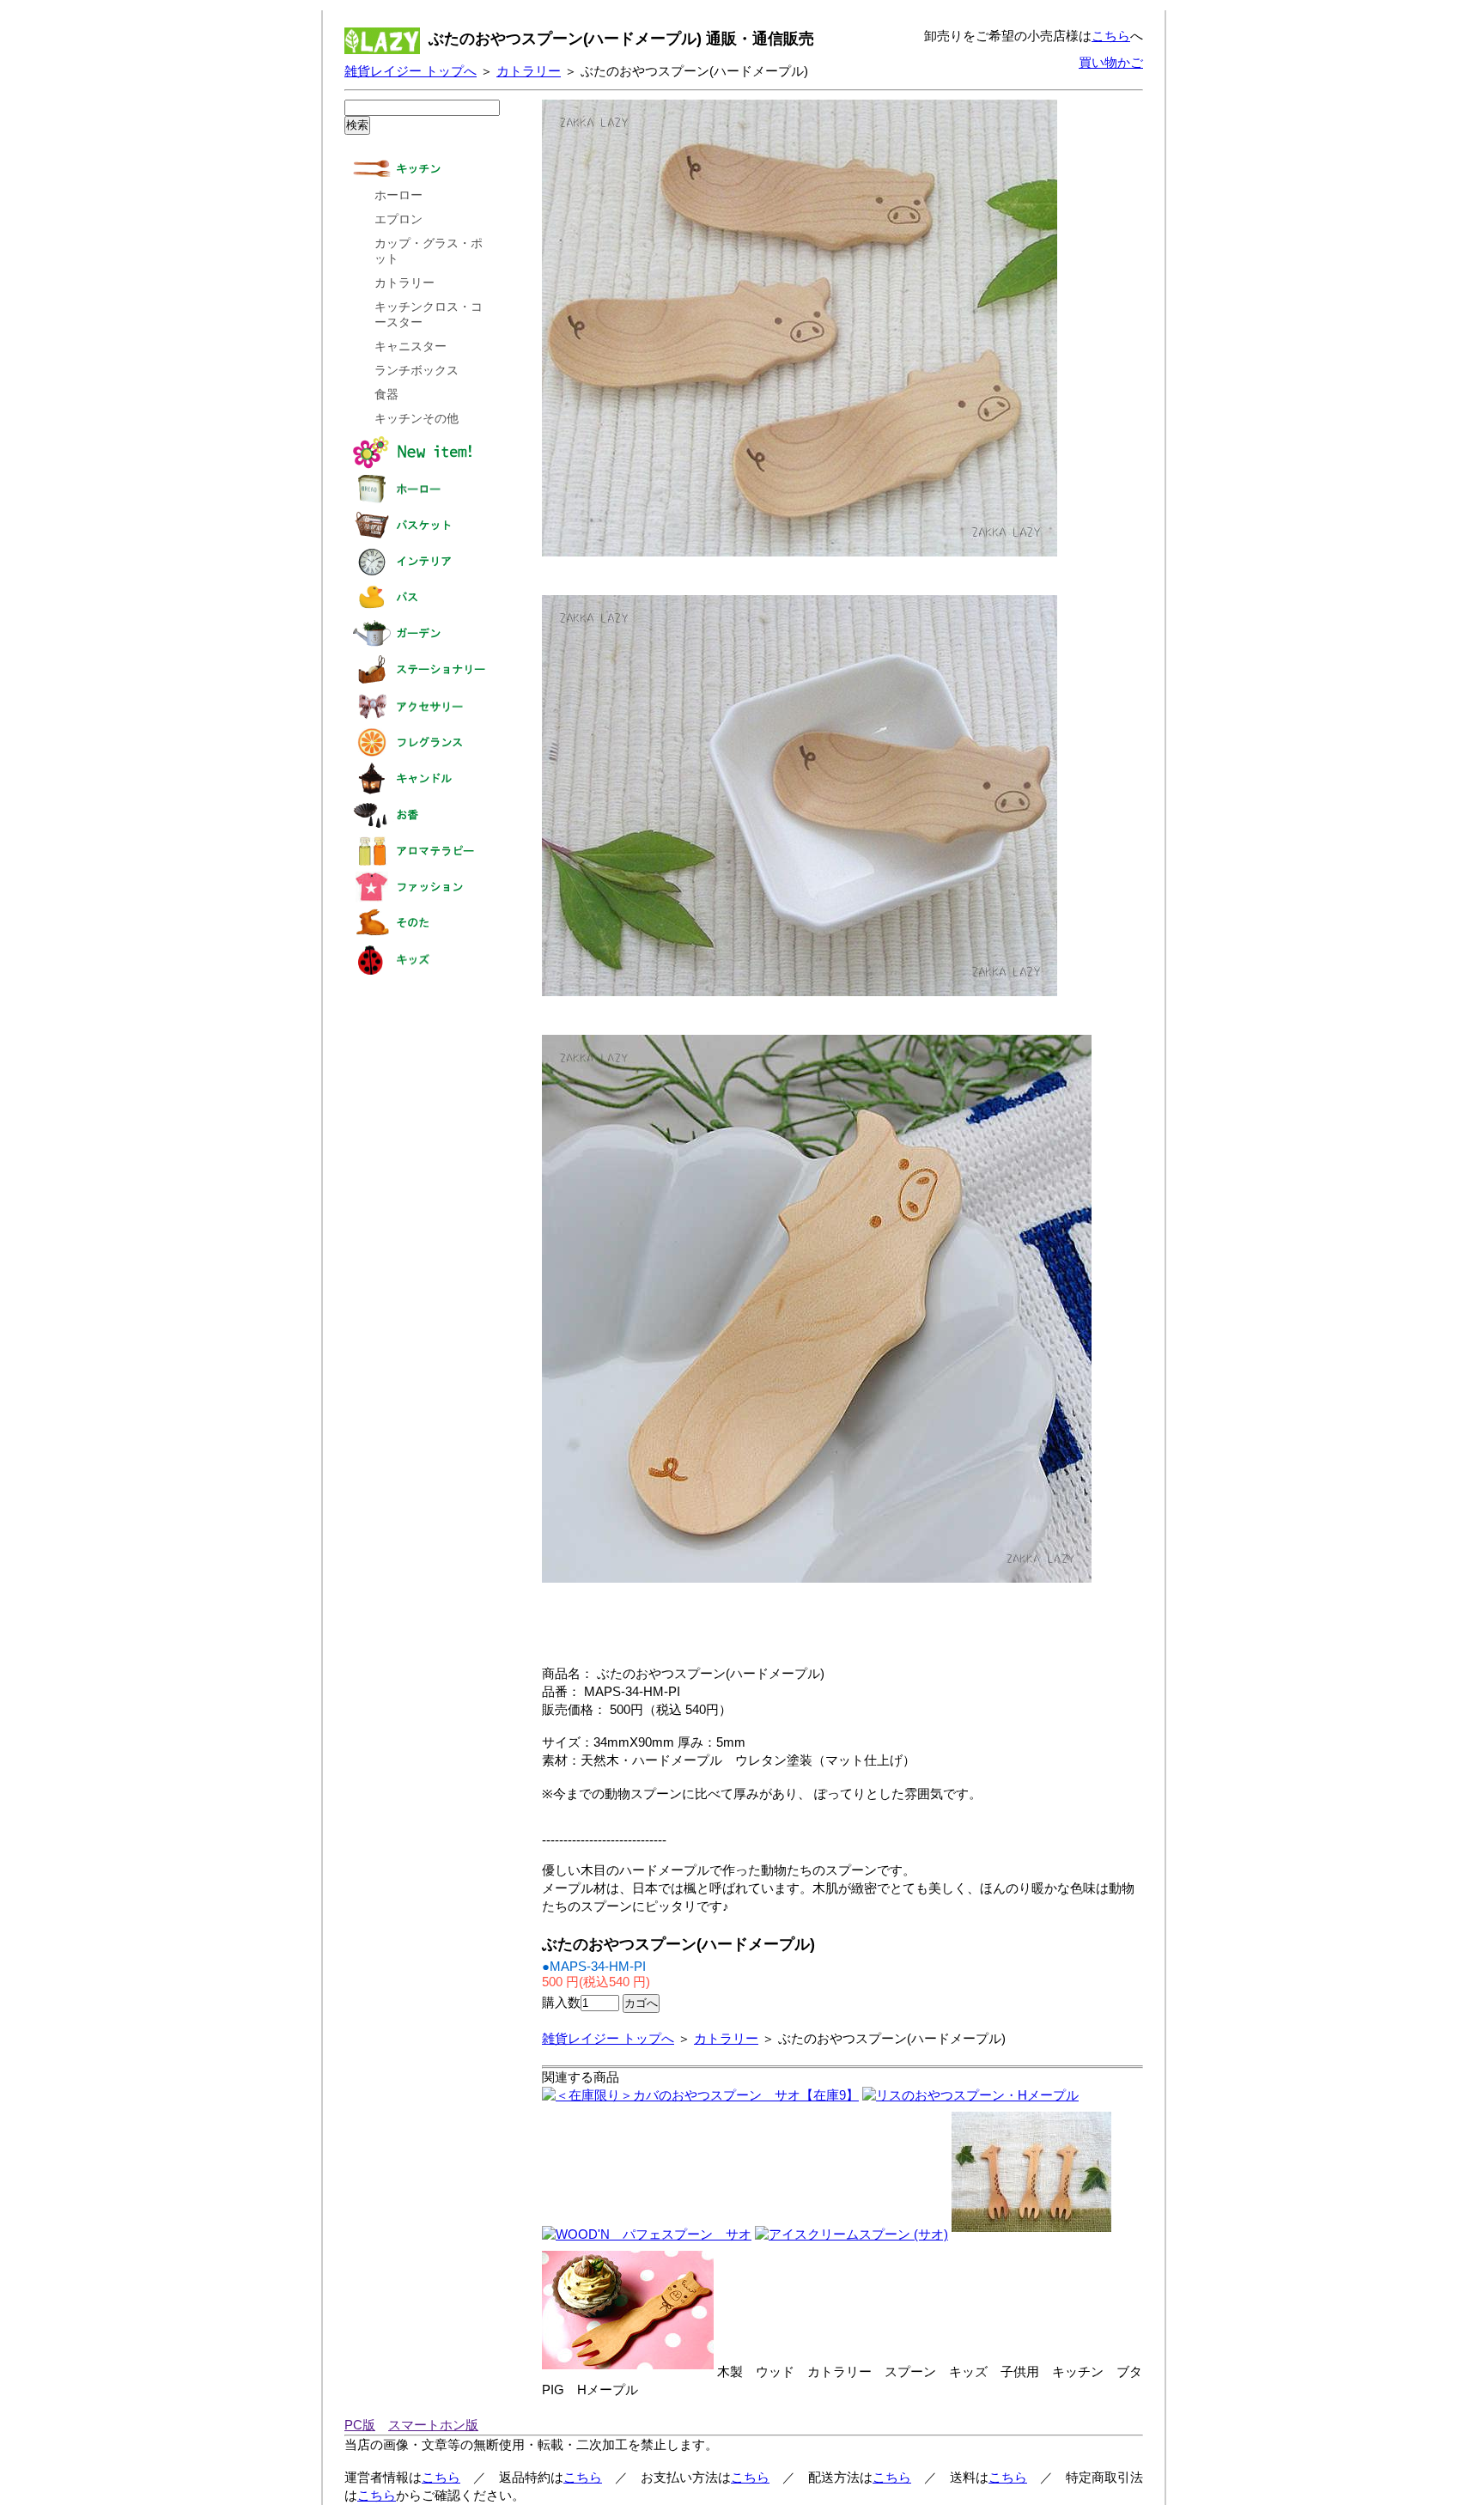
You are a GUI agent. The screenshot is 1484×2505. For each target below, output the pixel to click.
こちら (1111, 36)
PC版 (360, 2425)
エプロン (398, 219)
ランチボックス (417, 371)
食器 (386, 395)
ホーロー (398, 195)
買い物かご (1111, 62)
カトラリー (529, 71)
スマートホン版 (433, 2425)
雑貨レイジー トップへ (411, 71)
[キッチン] (421, 182)
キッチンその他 (417, 419)
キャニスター (411, 347)
